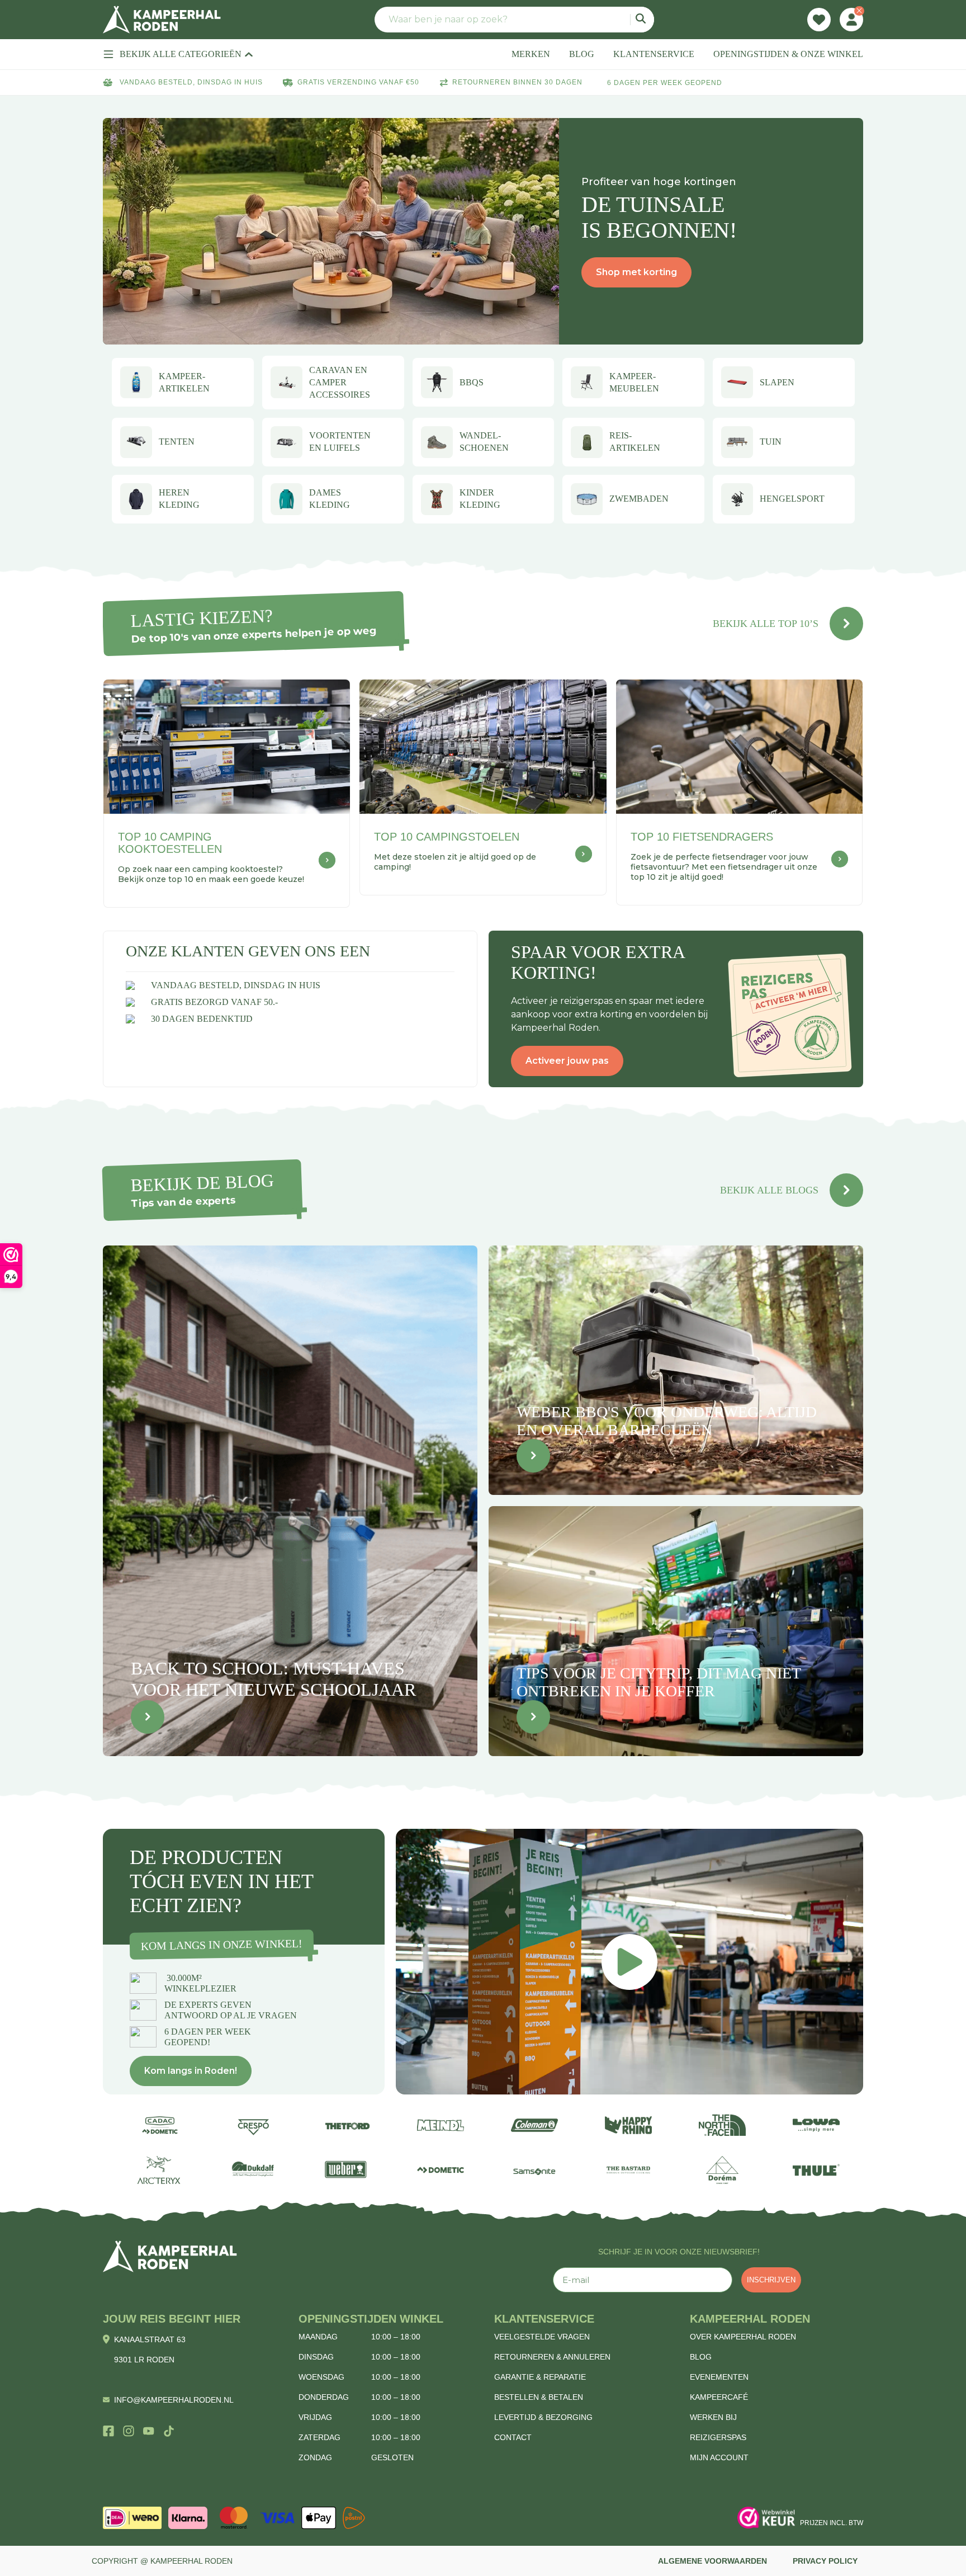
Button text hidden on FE (148, 1717)
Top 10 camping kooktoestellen (170, 843)
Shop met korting (636, 272)
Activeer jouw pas (567, 1061)
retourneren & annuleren (552, 2357)
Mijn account (719, 2457)
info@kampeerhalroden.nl (174, 2400)
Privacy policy (825, 2561)
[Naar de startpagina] (162, 20)
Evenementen (719, 2377)
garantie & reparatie (540, 2377)
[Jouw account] (851, 20)
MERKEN (531, 54)
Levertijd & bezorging (543, 2417)
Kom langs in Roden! (191, 2071)
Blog (701, 2357)
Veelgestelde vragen (542, 2337)
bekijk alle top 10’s (766, 624)
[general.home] (170, 2256)
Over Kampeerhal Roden (743, 2337)
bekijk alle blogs (769, 1190)
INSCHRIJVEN (771, 2280)
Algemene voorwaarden (712, 2561)
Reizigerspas (718, 2437)
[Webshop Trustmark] (766, 2518)
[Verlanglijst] (819, 20)
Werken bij (713, 2417)
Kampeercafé (719, 2397)
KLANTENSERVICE (654, 54)
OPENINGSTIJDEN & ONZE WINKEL (788, 54)
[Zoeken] (642, 20)
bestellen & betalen (539, 2397)
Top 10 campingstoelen (447, 837)
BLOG (582, 54)
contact (513, 2437)
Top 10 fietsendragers (702, 837)
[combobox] (514, 20)
